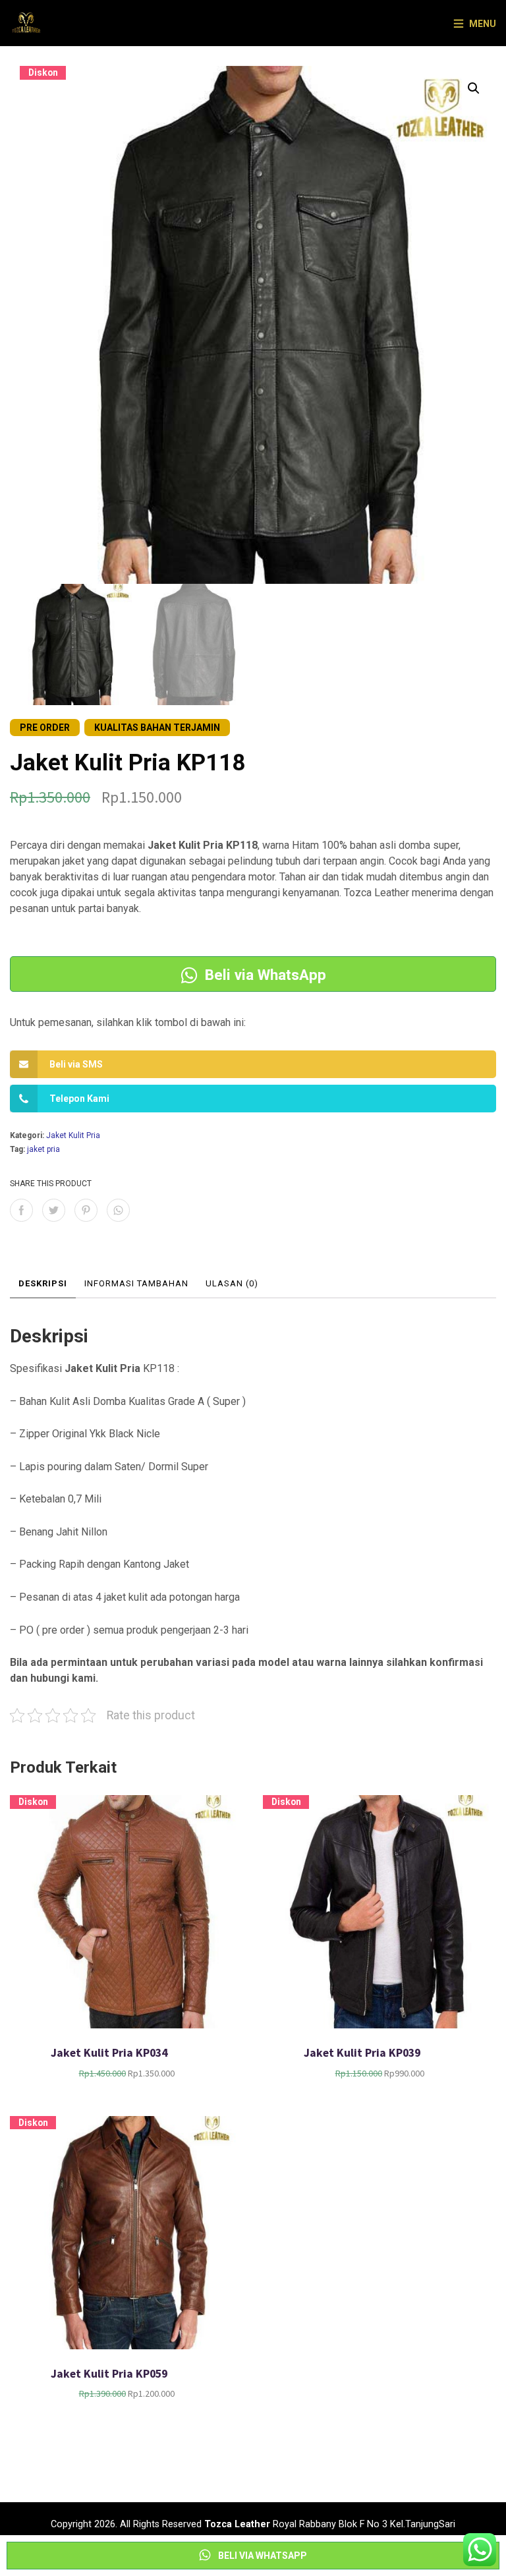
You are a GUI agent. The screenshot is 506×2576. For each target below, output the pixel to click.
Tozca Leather (237, 2524)
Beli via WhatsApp (264, 975)
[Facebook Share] (21, 1210)
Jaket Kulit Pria (73, 1135)
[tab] (43, 1284)
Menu (483, 24)
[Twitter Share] (54, 1210)
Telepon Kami (79, 1099)
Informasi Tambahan (136, 1283)
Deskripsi (43, 1283)
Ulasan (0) (232, 1283)
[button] (474, 88)
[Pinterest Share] (86, 1210)
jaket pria (43, 1149)
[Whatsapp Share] (118, 1210)
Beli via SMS (76, 1064)
